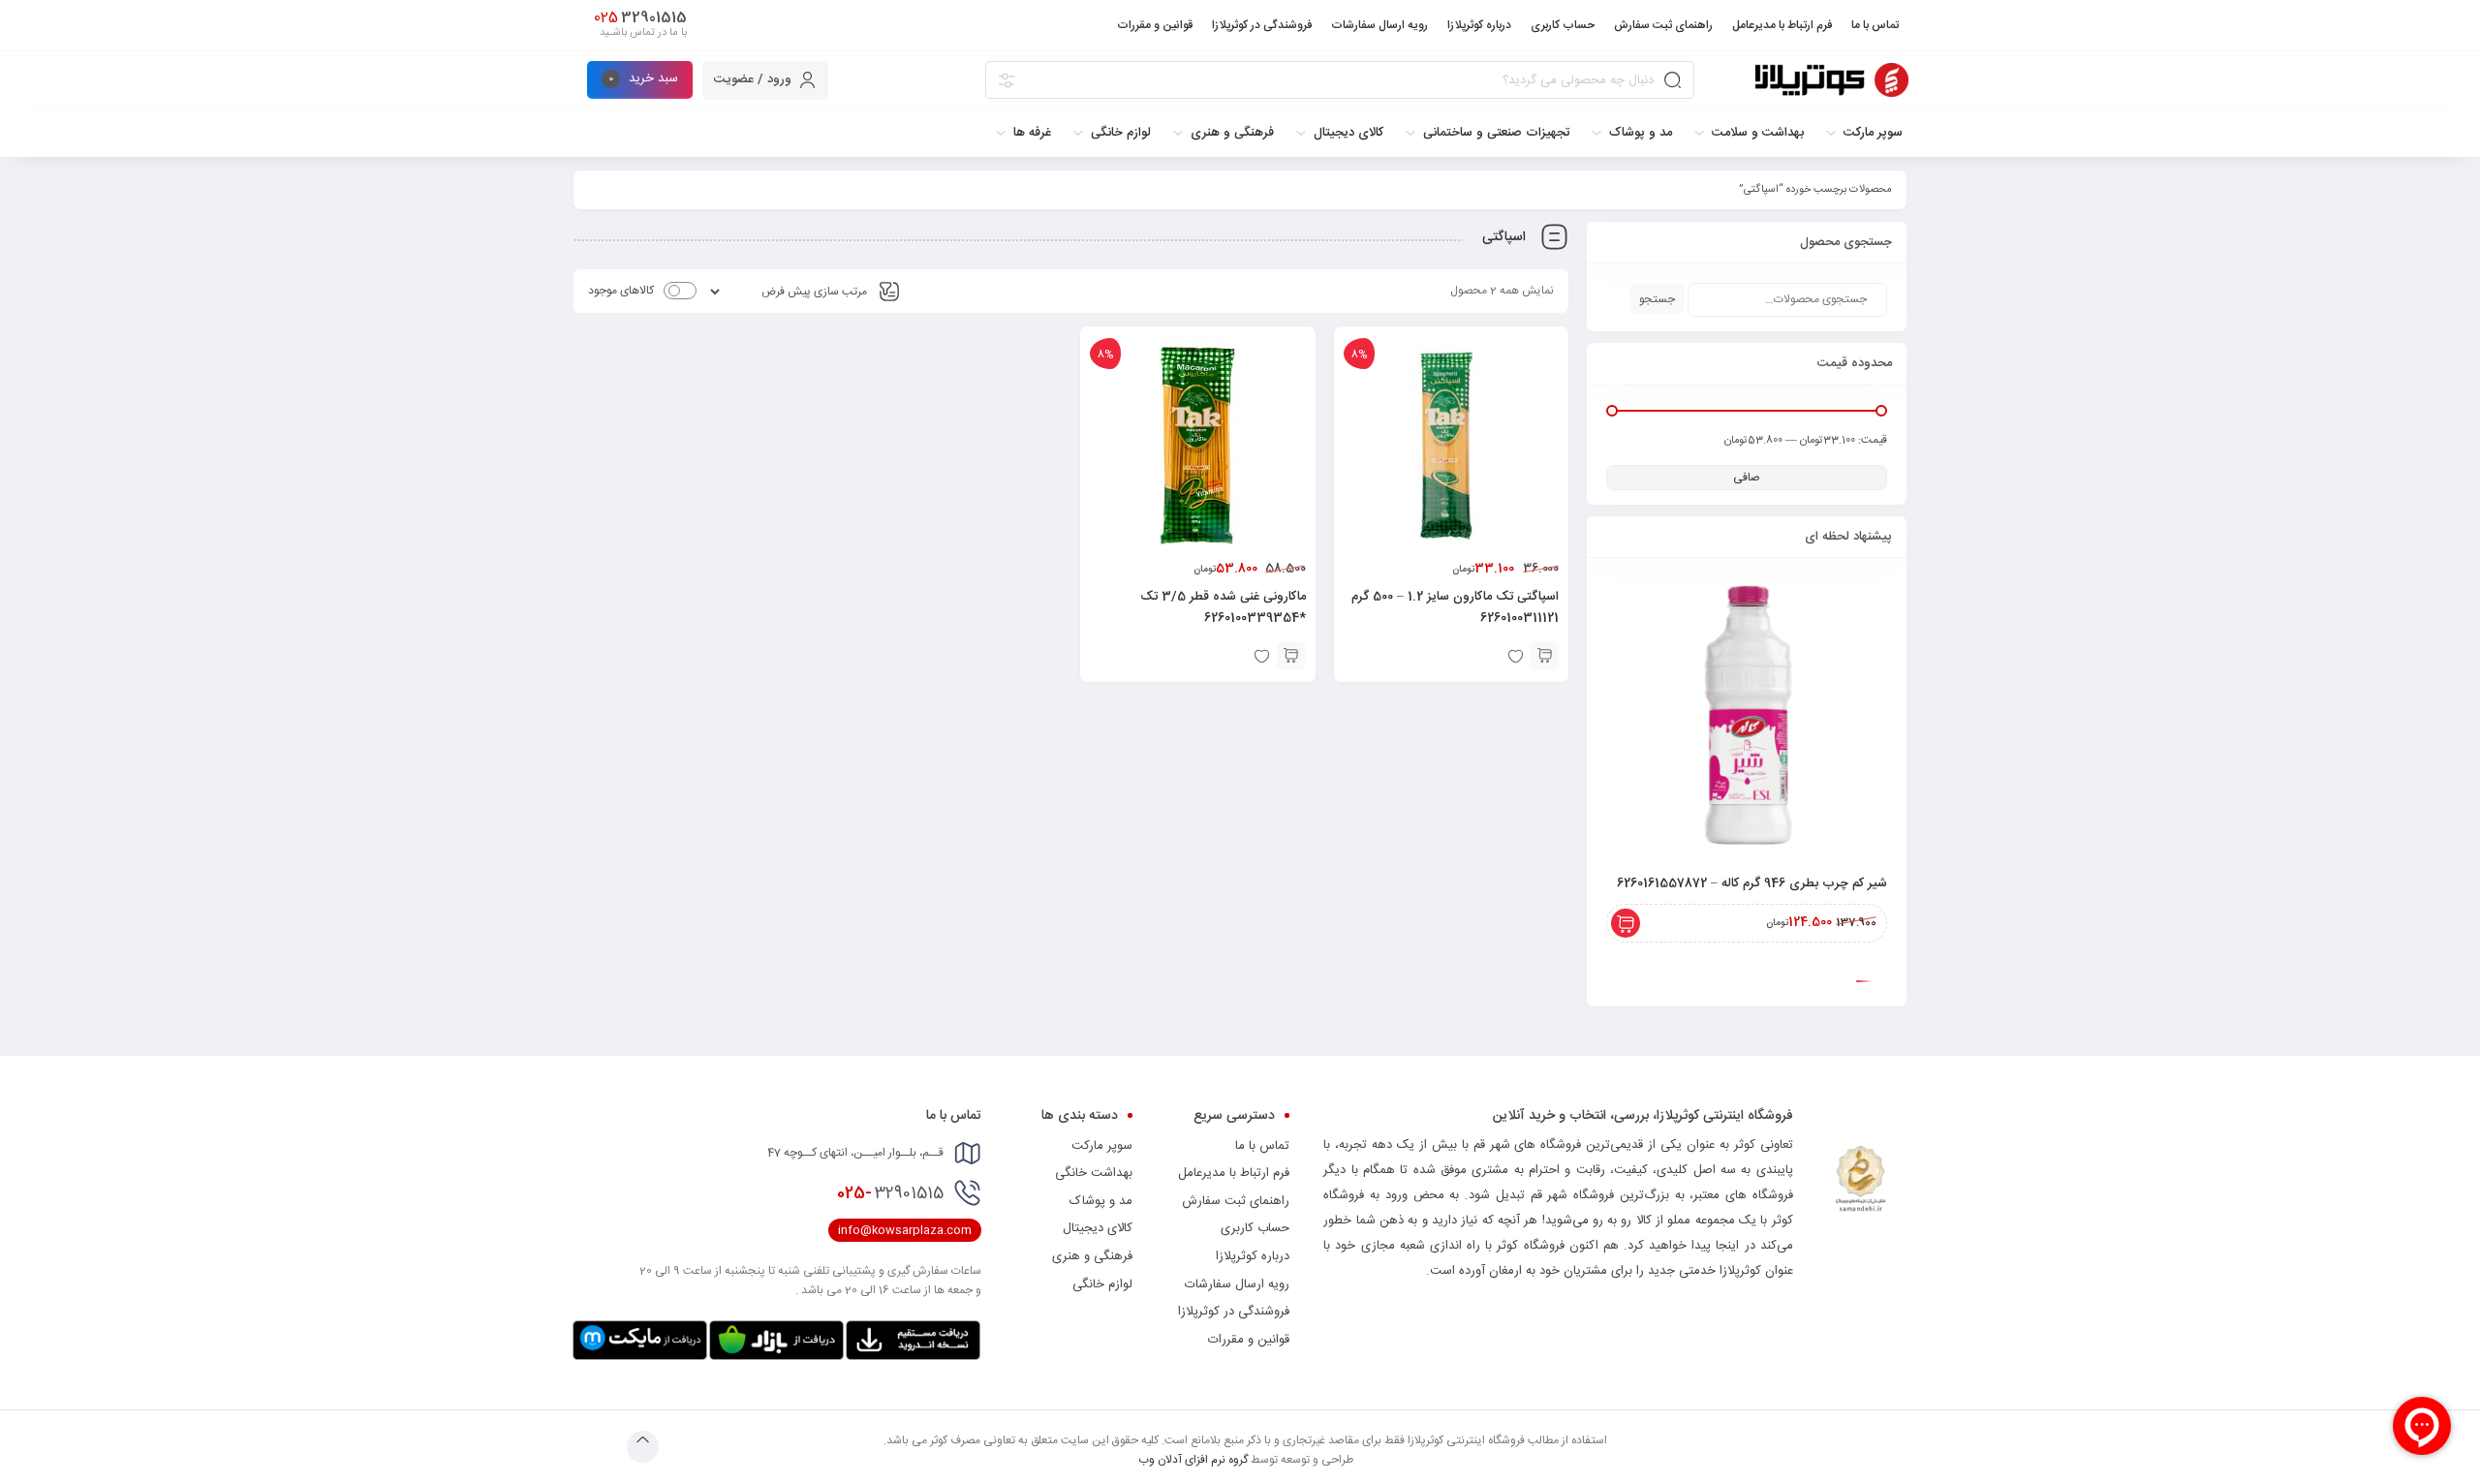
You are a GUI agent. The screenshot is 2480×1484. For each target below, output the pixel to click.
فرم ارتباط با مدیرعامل (1234, 1173)
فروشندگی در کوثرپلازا (1234, 1312)
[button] (1544, 656)
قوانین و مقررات (1249, 1340)
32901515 (890, 1193)
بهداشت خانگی (1094, 1173)
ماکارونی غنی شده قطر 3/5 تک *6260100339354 (1223, 607)
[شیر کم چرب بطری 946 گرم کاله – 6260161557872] (1747, 718)
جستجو (1657, 299)
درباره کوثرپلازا (1253, 1256)
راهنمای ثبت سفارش (1236, 1201)
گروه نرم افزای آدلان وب (1193, 1460)
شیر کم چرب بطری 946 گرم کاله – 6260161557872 (1752, 883)
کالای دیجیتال (1098, 1228)
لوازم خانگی (1102, 1284)
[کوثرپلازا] (1832, 80)
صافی (1747, 478)
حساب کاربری (1255, 1228)
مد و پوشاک (1101, 1201)
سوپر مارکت (1102, 1146)
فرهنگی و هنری (1092, 1256)
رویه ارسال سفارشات (1237, 1284)
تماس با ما (1262, 1146)
